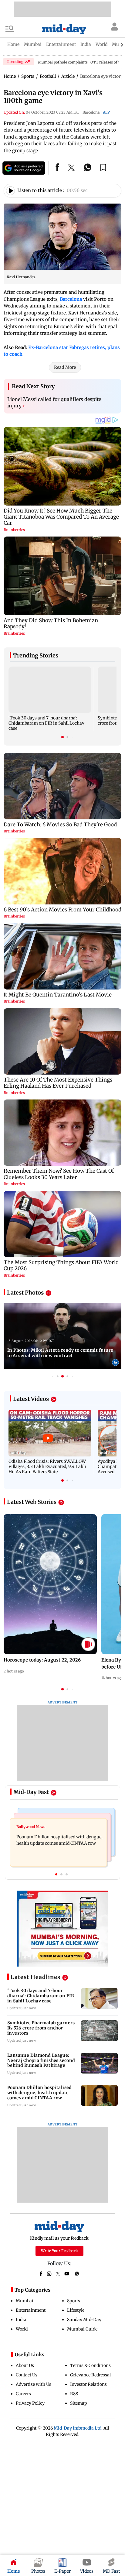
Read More (65, 367)
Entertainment (31, 2310)
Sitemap (79, 2403)
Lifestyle (76, 2310)
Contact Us (27, 2375)
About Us (25, 2365)
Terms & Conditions (90, 2365)
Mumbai (25, 2301)
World (22, 2329)
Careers (23, 2394)
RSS (74, 2394)
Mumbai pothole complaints (63, 62)
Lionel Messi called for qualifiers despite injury (54, 403)
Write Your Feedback (59, 2251)
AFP (106, 112)
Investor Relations (88, 2384)
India (21, 2320)
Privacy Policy (30, 2403)
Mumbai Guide (82, 2329)
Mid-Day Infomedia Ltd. (78, 2428)
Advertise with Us (34, 2384)
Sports (74, 2301)
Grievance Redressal (90, 2375)
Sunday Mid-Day (84, 2320)
